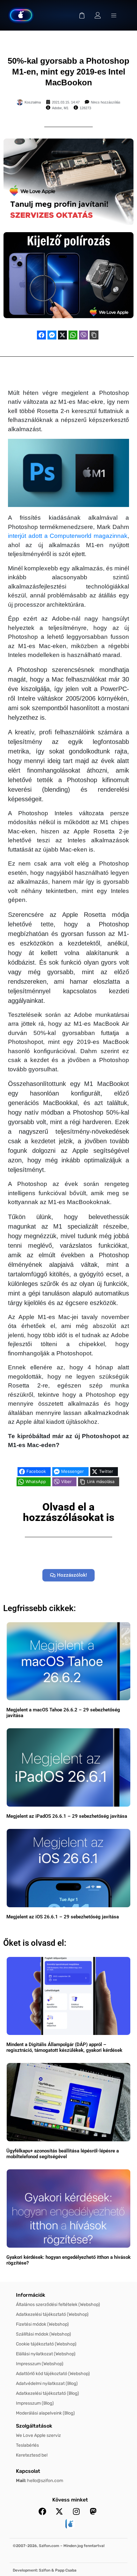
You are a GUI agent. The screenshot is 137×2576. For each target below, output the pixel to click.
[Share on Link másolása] (94, 335)
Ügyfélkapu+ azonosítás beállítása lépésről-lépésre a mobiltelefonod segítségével (63, 2154)
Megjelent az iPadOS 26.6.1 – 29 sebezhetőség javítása (67, 1816)
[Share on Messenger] (52, 335)
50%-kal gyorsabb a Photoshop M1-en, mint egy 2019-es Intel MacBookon (68, 72)
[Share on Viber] (83, 335)
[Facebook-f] (42, 2511)
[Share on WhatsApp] (73, 335)
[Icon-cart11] (82, 15)
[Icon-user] (98, 15)
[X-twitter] (59, 2511)
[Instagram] (76, 2511)
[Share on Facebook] (41, 335)
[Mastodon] (93, 2511)
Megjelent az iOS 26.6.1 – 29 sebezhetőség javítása (63, 1917)
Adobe (57, 108)
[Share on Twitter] (62, 335)
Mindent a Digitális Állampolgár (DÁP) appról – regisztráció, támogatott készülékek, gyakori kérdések (64, 2047)
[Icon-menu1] (114, 15)
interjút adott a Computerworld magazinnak (68, 536)
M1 (66, 108)
